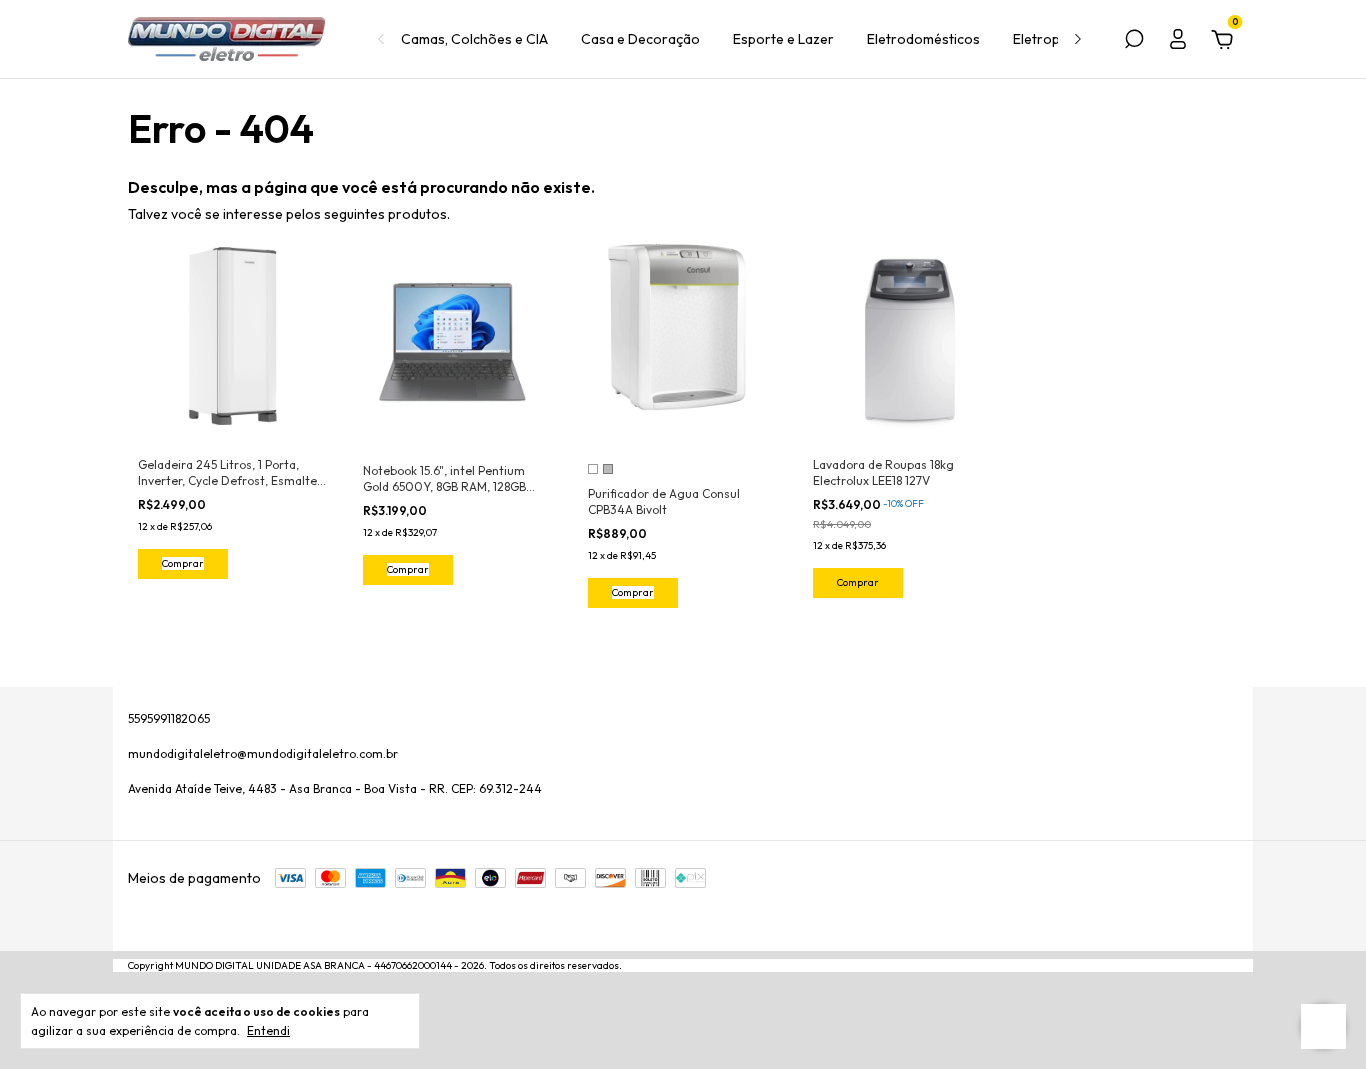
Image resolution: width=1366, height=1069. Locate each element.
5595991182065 (169, 718)
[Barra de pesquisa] (1134, 42)
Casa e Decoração (640, 39)
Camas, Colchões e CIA (474, 39)
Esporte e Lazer (783, 39)
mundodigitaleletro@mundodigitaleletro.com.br (263, 753)
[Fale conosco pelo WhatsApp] (1323, 1026)
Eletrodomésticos (923, 39)
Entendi (268, 1030)
